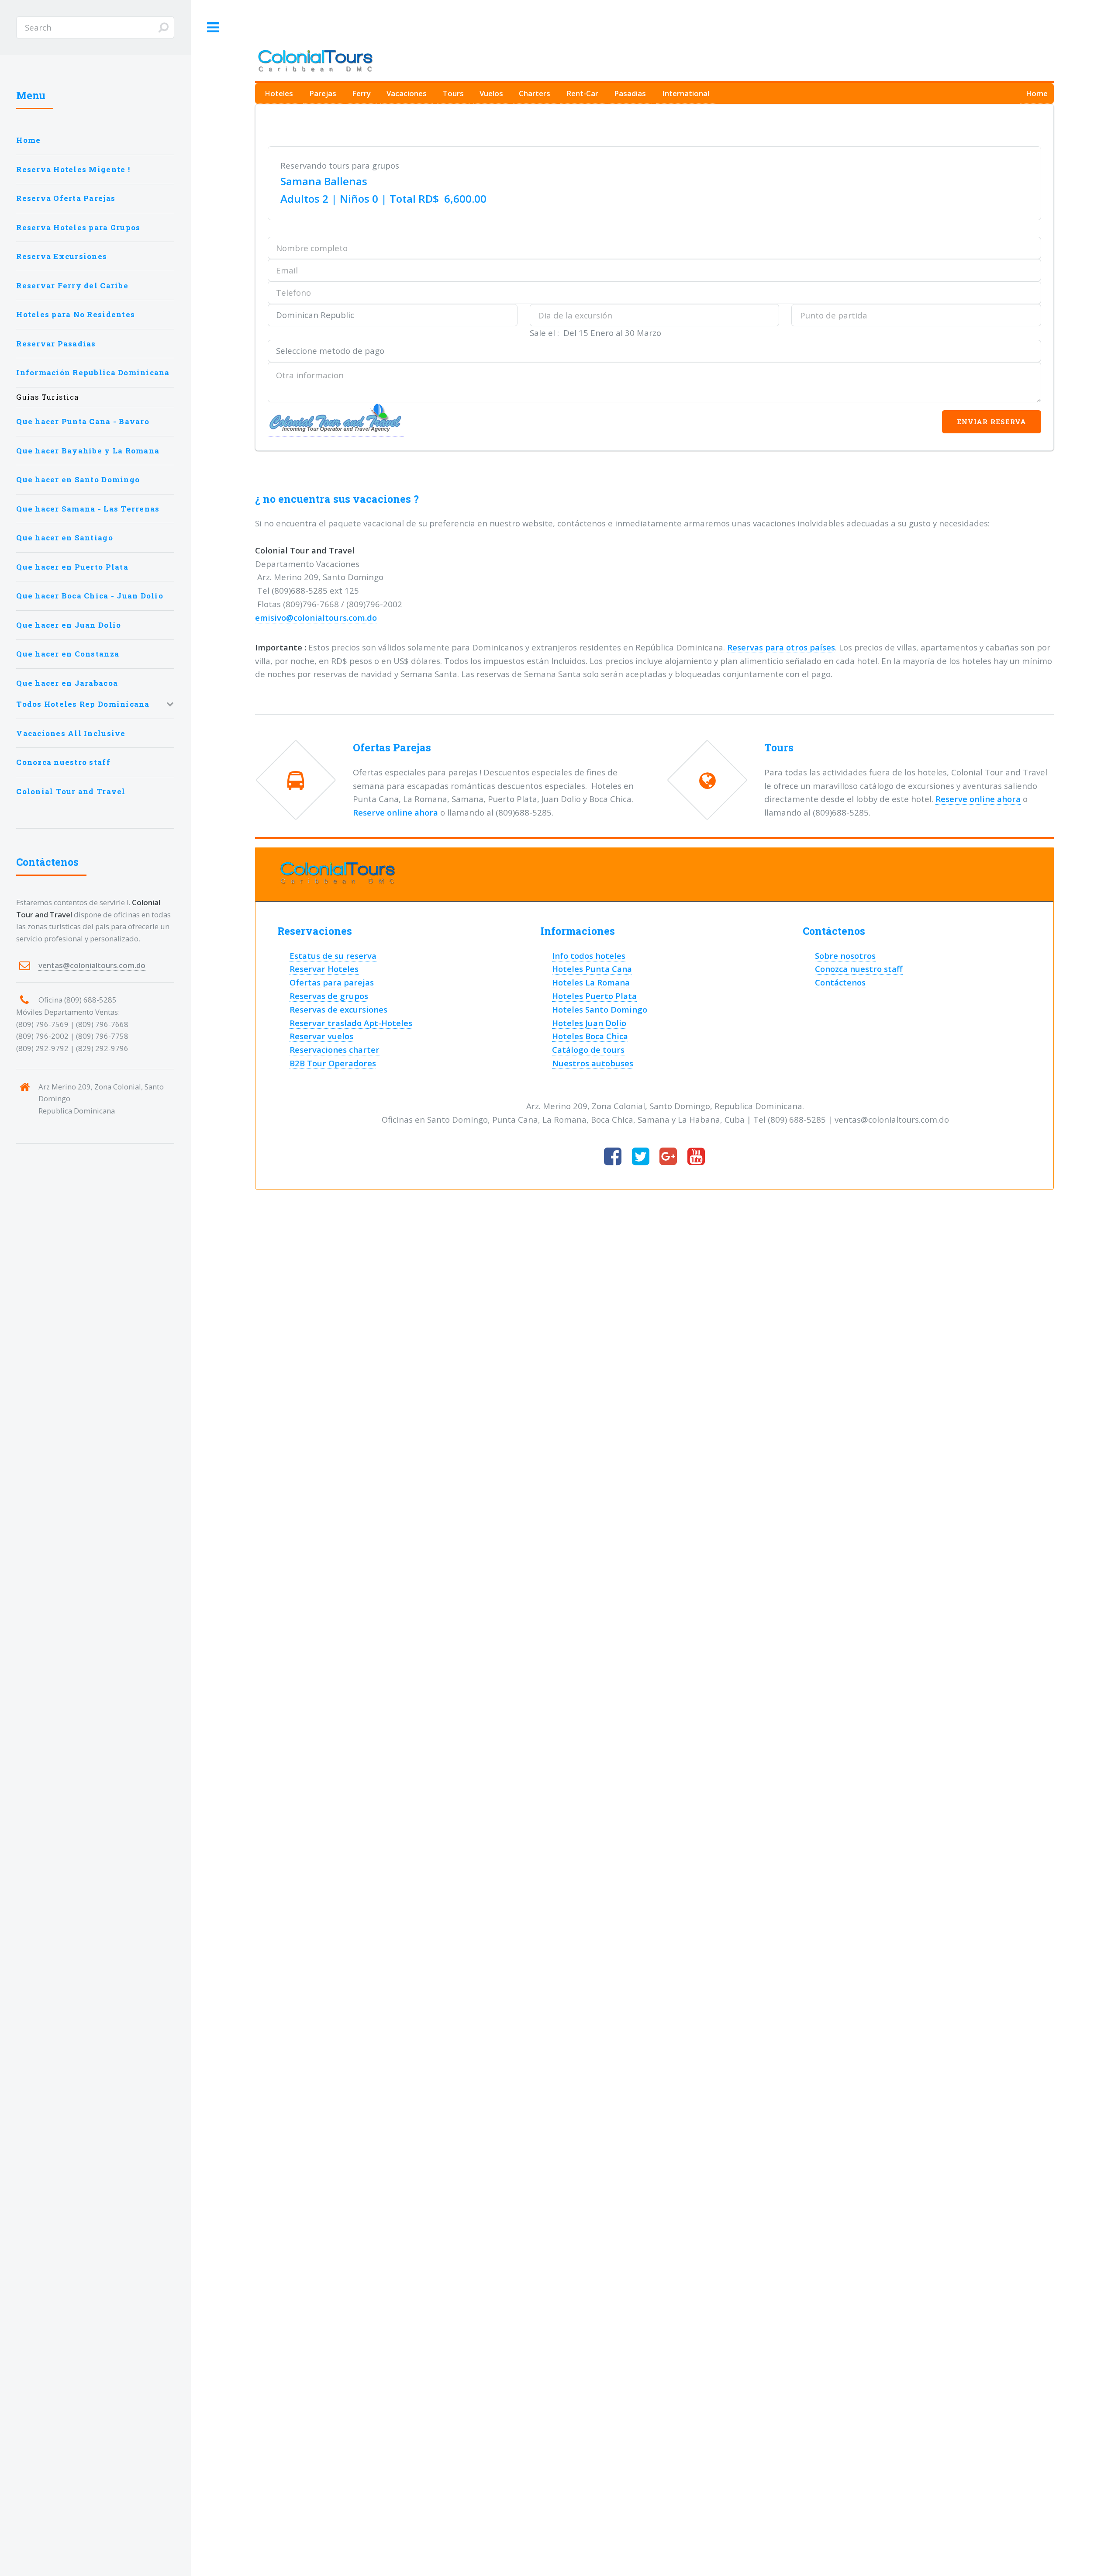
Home (1037, 93)
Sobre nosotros (845, 956)
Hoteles (279, 93)
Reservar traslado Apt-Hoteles (351, 1023)
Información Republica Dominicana (93, 372)
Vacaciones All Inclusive (71, 733)
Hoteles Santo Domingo (600, 1009)
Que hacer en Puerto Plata (72, 567)
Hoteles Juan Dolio (589, 1023)
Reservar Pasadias (56, 344)
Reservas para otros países (781, 647)
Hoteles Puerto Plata (594, 996)
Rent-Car (582, 93)
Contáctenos (840, 982)
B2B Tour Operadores (333, 1063)
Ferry (361, 93)
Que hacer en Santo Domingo (78, 479)
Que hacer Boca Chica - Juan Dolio (90, 596)
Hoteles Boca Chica (590, 1036)
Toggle (213, 28)
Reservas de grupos (329, 996)
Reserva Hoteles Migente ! (73, 169)
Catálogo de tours (588, 1049)
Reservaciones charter (335, 1049)
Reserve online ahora (395, 812)
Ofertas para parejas (332, 982)
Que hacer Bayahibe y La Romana (88, 451)
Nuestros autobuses (593, 1063)
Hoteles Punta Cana (592, 969)
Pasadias (630, 93)
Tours (453, 93)
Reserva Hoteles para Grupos (78, 227)
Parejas (323, 93)
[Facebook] (613, 1157)
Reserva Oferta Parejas (66, 198)
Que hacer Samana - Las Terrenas (88, 509)
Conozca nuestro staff (859, 969)
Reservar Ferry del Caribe (72, 285)
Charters (535, 93)
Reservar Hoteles (324, 969)
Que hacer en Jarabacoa (67, 683)
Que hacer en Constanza (68, 654)
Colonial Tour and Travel (71, 791)
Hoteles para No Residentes (76, 314)
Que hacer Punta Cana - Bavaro (83, 421)
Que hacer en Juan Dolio (69, 625)
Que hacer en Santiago (64, 538)
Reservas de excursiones (338, 1009)
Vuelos (491, 93)
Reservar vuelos (321, 1036)
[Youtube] (696, 1157)
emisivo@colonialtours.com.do (316, 617)
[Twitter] (641, 1157)
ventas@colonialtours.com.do (92, 965)
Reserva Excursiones (62, 256)
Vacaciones (407, 93)
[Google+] (668, 1157)
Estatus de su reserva (333, 956)
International (686, 93)
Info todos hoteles (589, 956)
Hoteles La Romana (591, 982)
